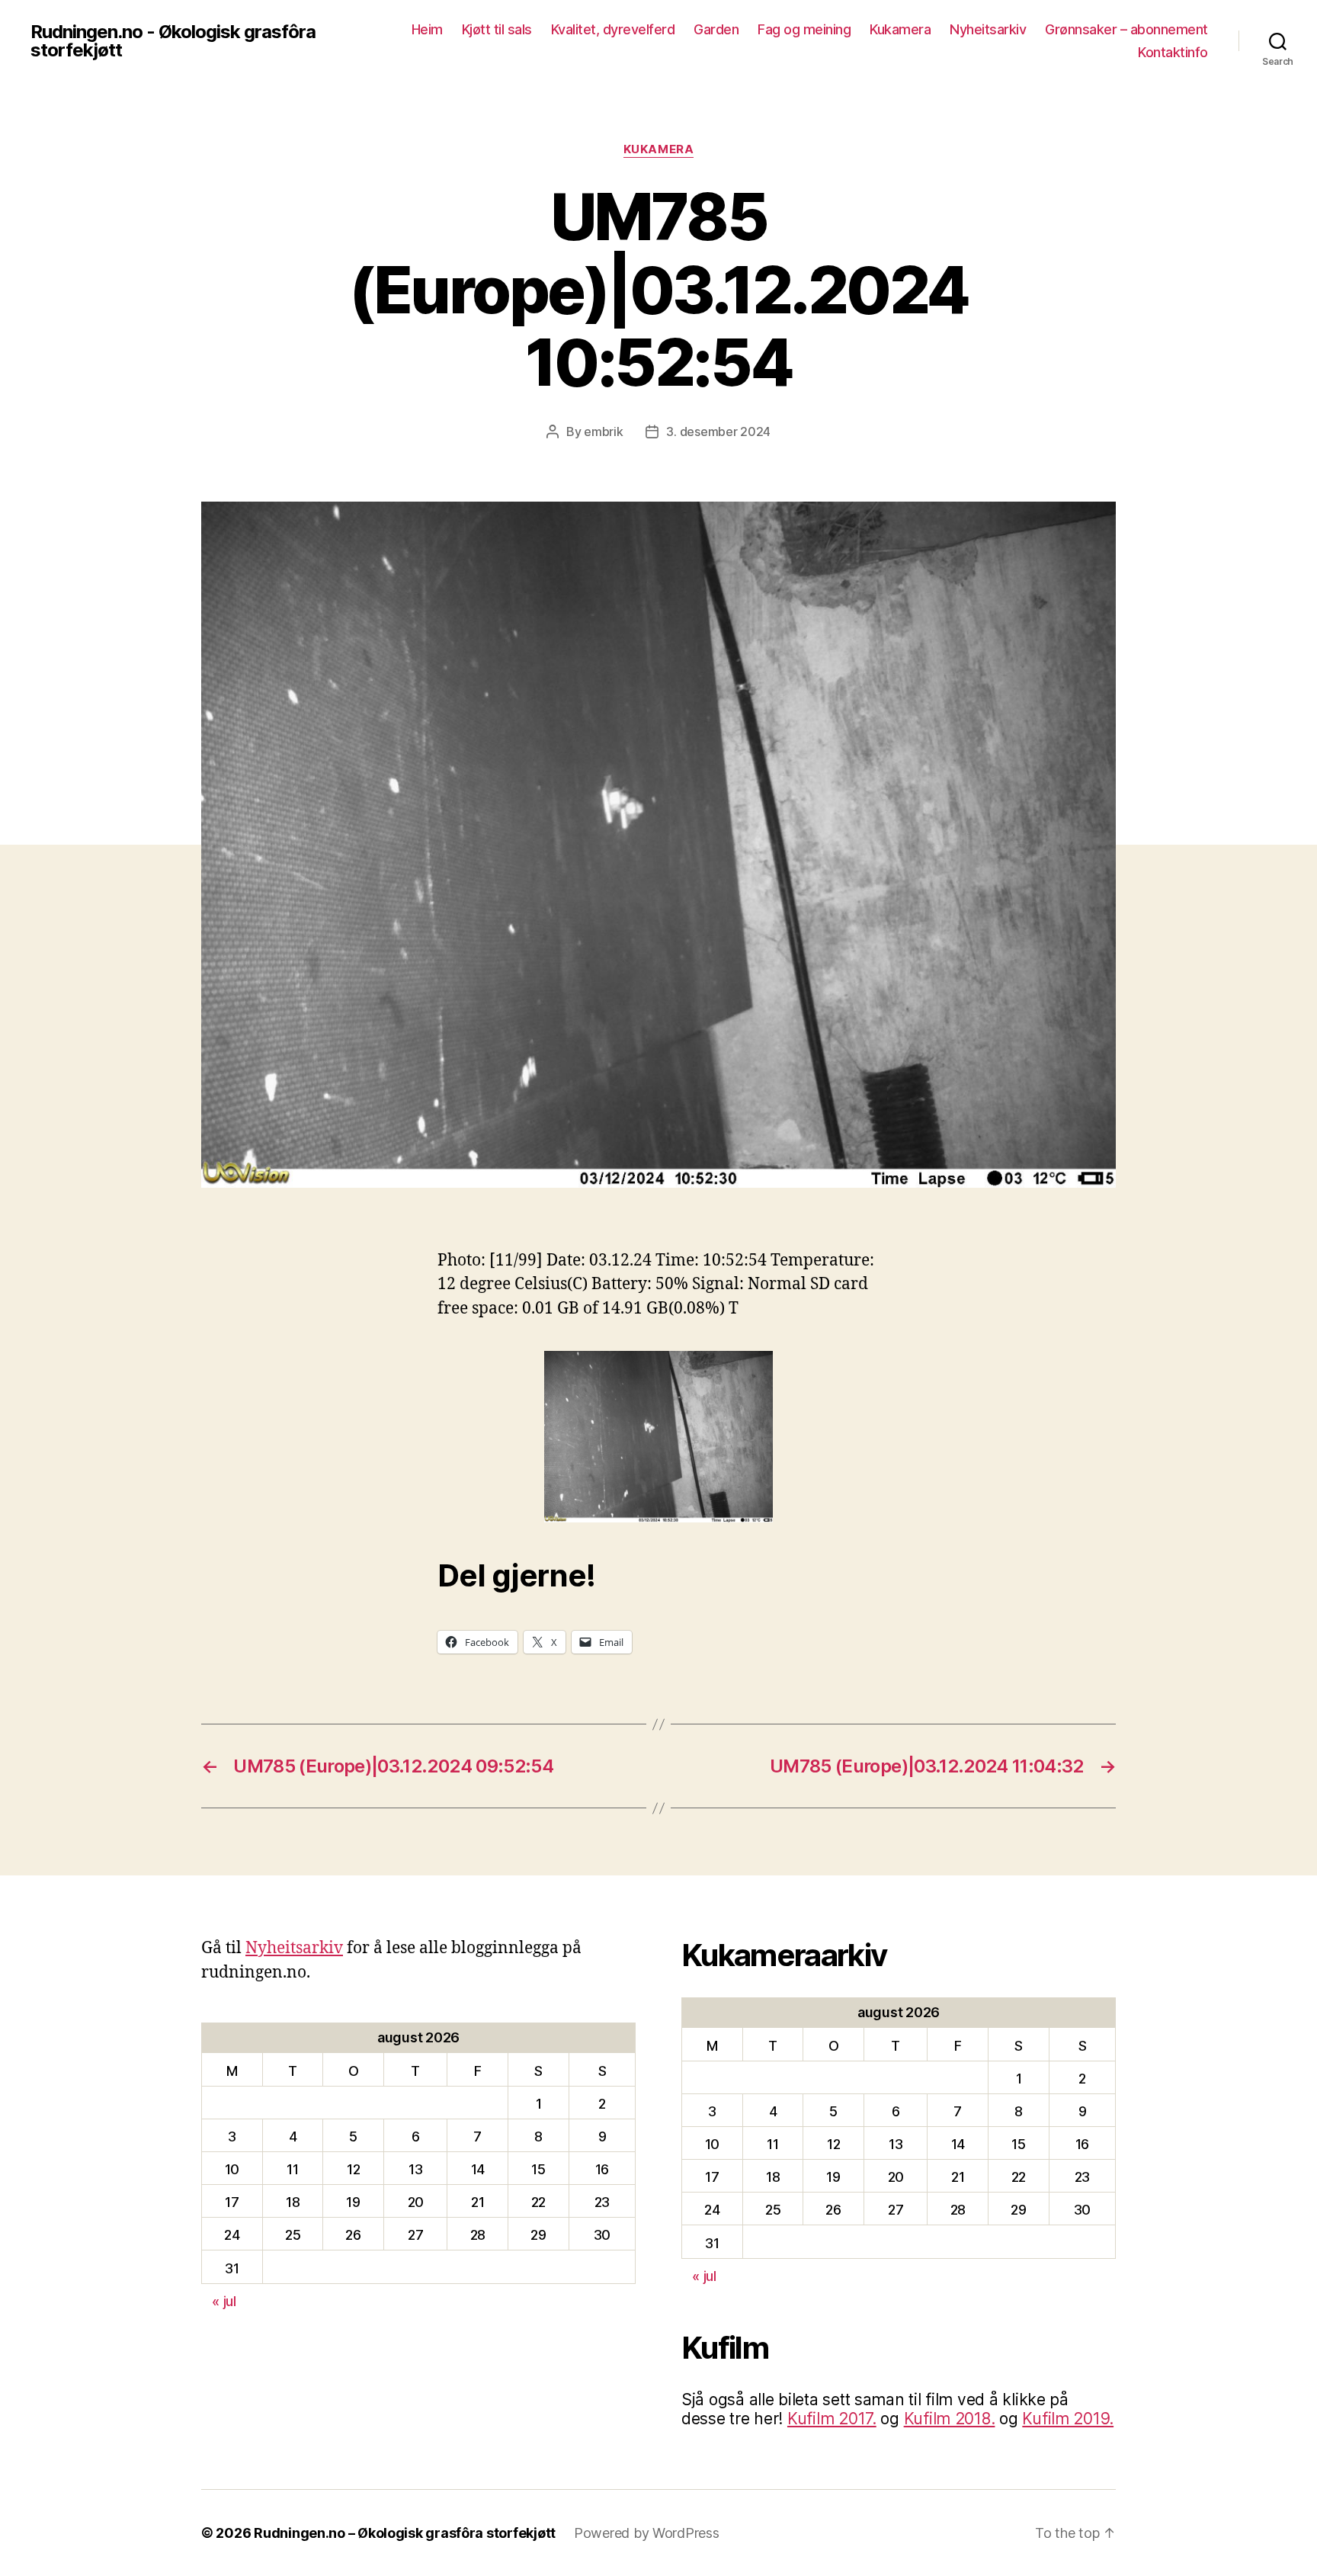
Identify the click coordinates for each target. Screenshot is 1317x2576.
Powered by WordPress (647, 2533)
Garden (716, 29)
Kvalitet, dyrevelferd (613, 29)
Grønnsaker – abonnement (1126, 29)
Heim (427, 29)
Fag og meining (804, 29)
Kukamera (900, 29)
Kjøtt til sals (497, 29)
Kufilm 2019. (1068, 2419)
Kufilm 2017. (832, 2419)
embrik (603, 431)
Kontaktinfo (1173, 52)
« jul (224, 2301)
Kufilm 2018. (950, 2419)
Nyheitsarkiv (988, 29)
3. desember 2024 (718, 431)
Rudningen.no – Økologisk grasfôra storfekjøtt (405, 2533)
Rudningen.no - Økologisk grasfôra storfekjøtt (173, 41)
